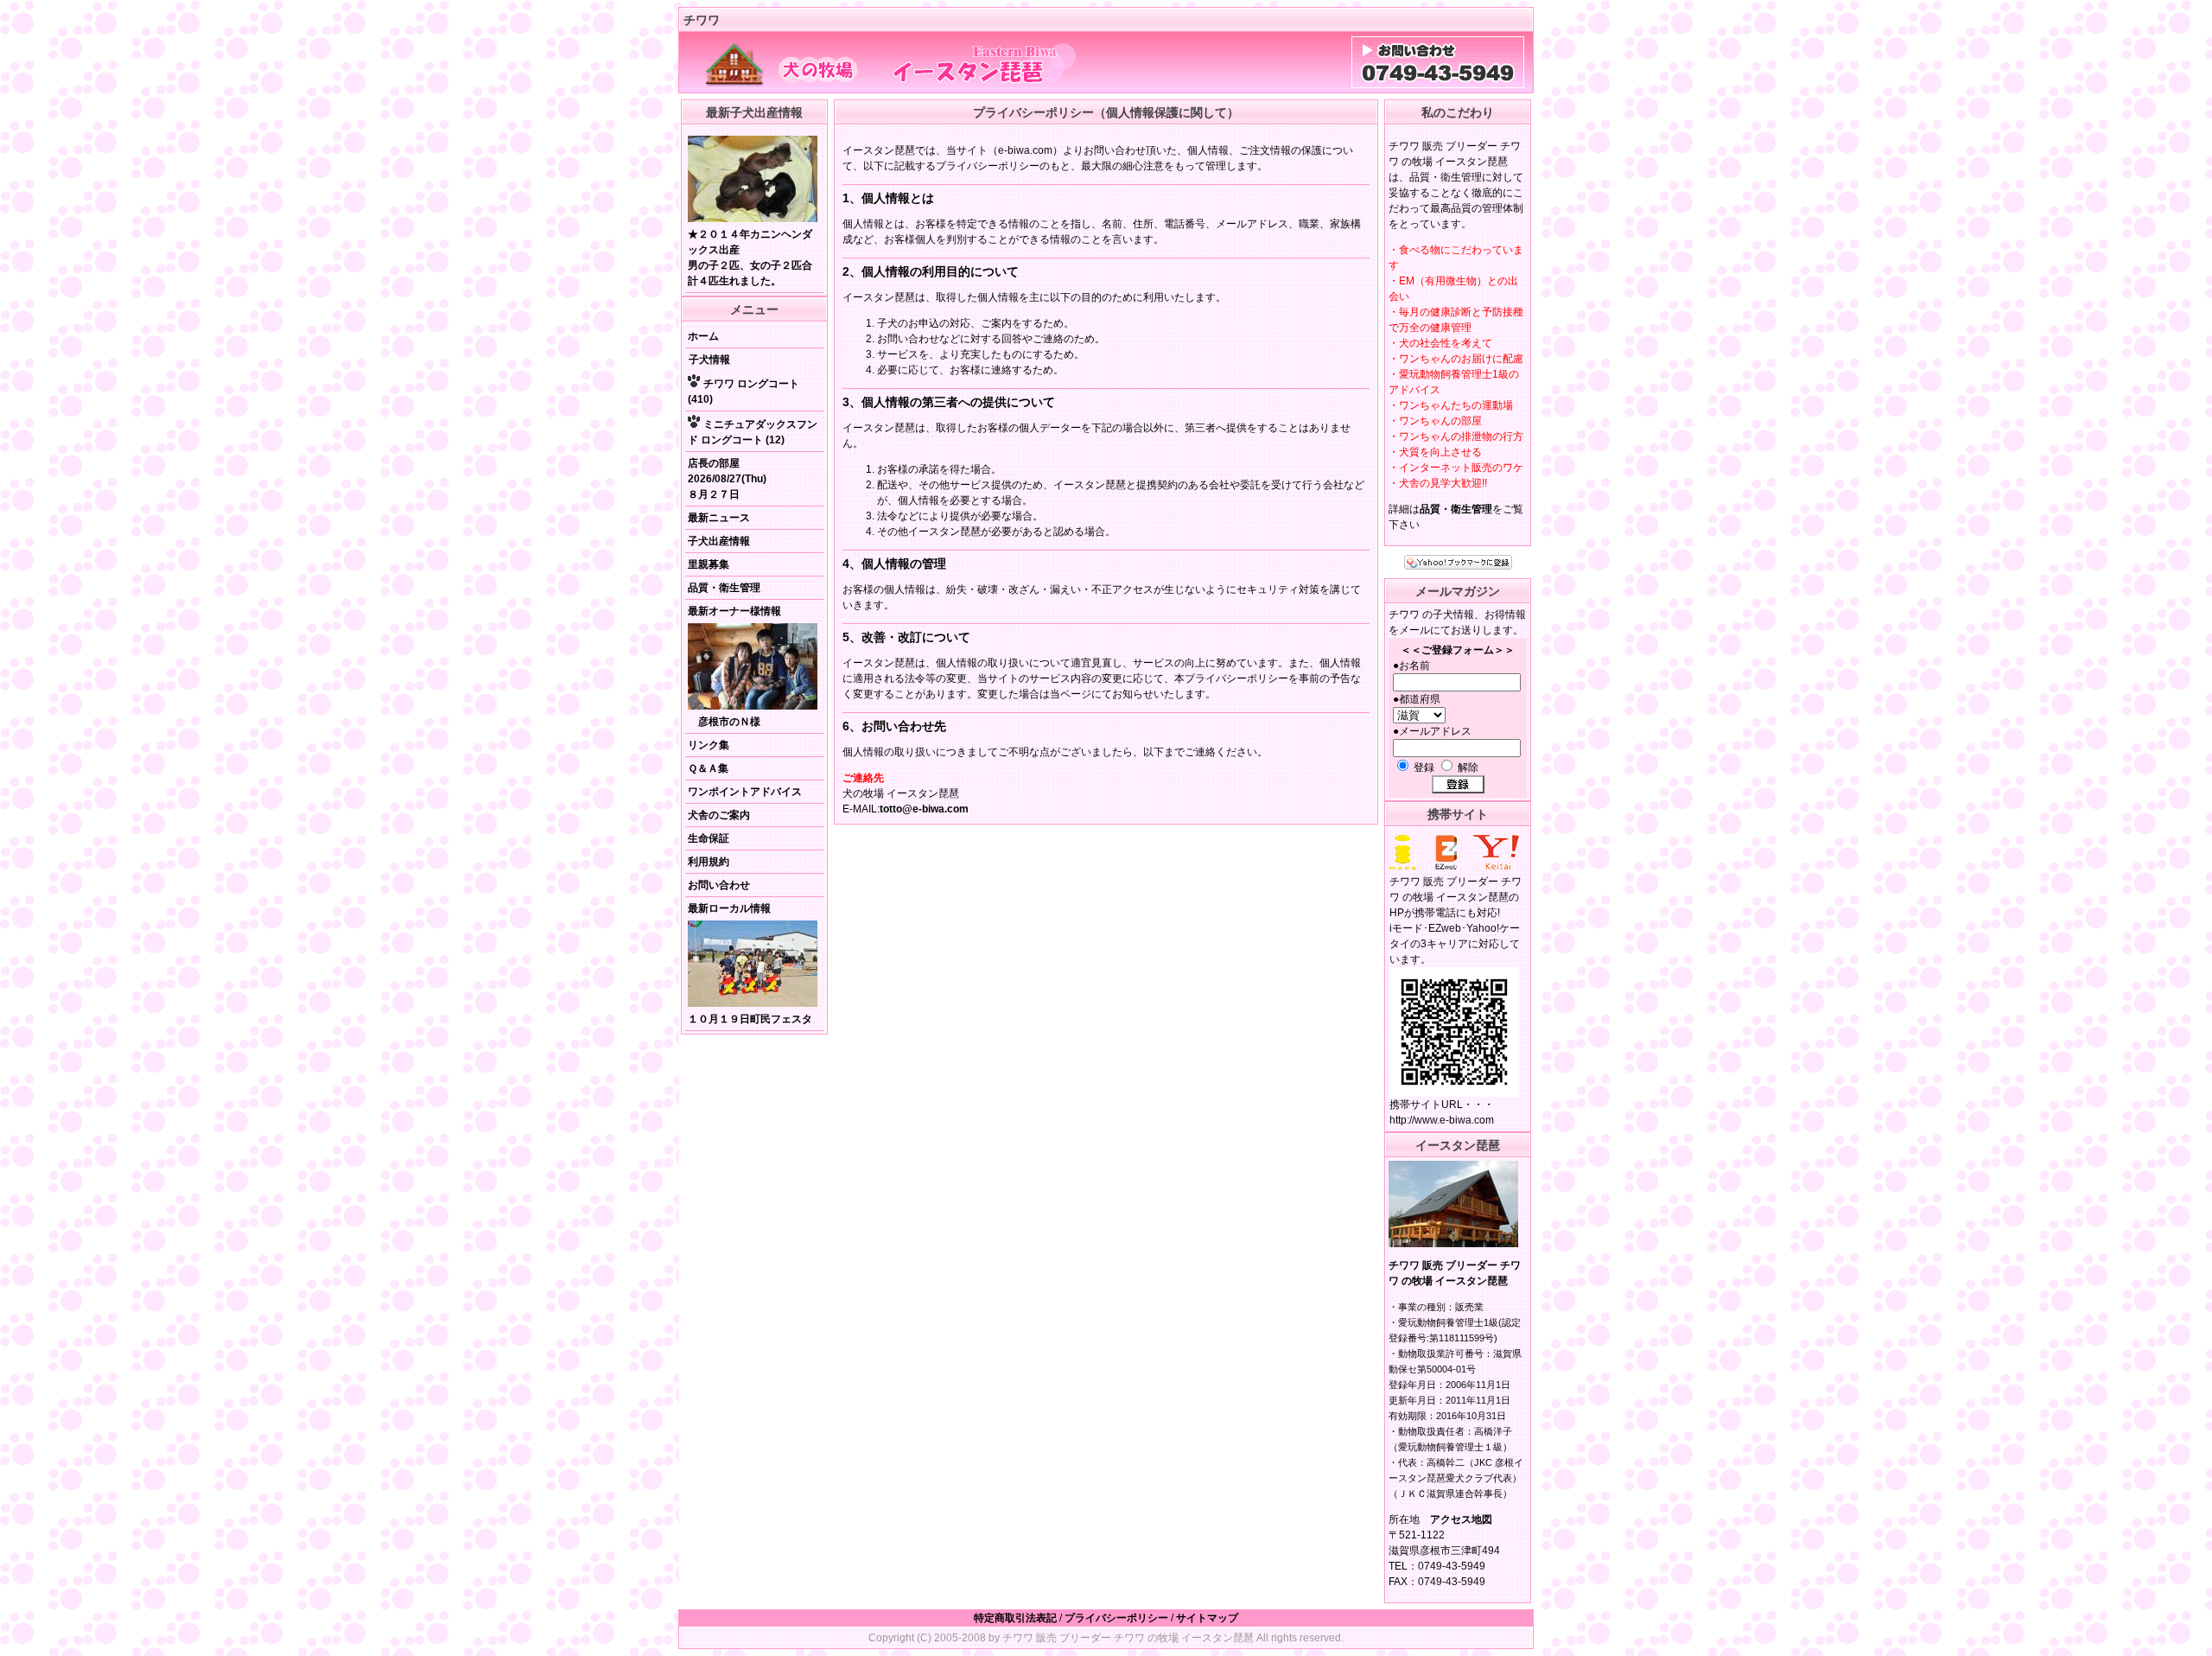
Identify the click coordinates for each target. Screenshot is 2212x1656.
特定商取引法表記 (1015, 1618)
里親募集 (709, 564)
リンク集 (709, 745)
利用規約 (709, 862)
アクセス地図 (1461, 1519)
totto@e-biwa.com (924, 809)
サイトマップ (1207, 1618)
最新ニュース (719, 518)
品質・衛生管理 (724, 588)
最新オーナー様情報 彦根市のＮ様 (734, 666)
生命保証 (709, 838)
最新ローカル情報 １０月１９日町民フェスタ (750, 964)
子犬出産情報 (719, 541)
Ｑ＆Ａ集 (708, 768)
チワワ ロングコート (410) (744, 392)
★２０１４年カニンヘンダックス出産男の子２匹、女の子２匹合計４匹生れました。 (750, 258)
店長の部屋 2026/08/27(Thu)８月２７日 (727, 479)
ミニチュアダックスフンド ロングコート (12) (753, 432)
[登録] (1458, 784)
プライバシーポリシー (1116, 1618)
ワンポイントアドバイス (745, 792)
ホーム (703, 336)
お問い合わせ (719, 885)
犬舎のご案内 (719, 815)
